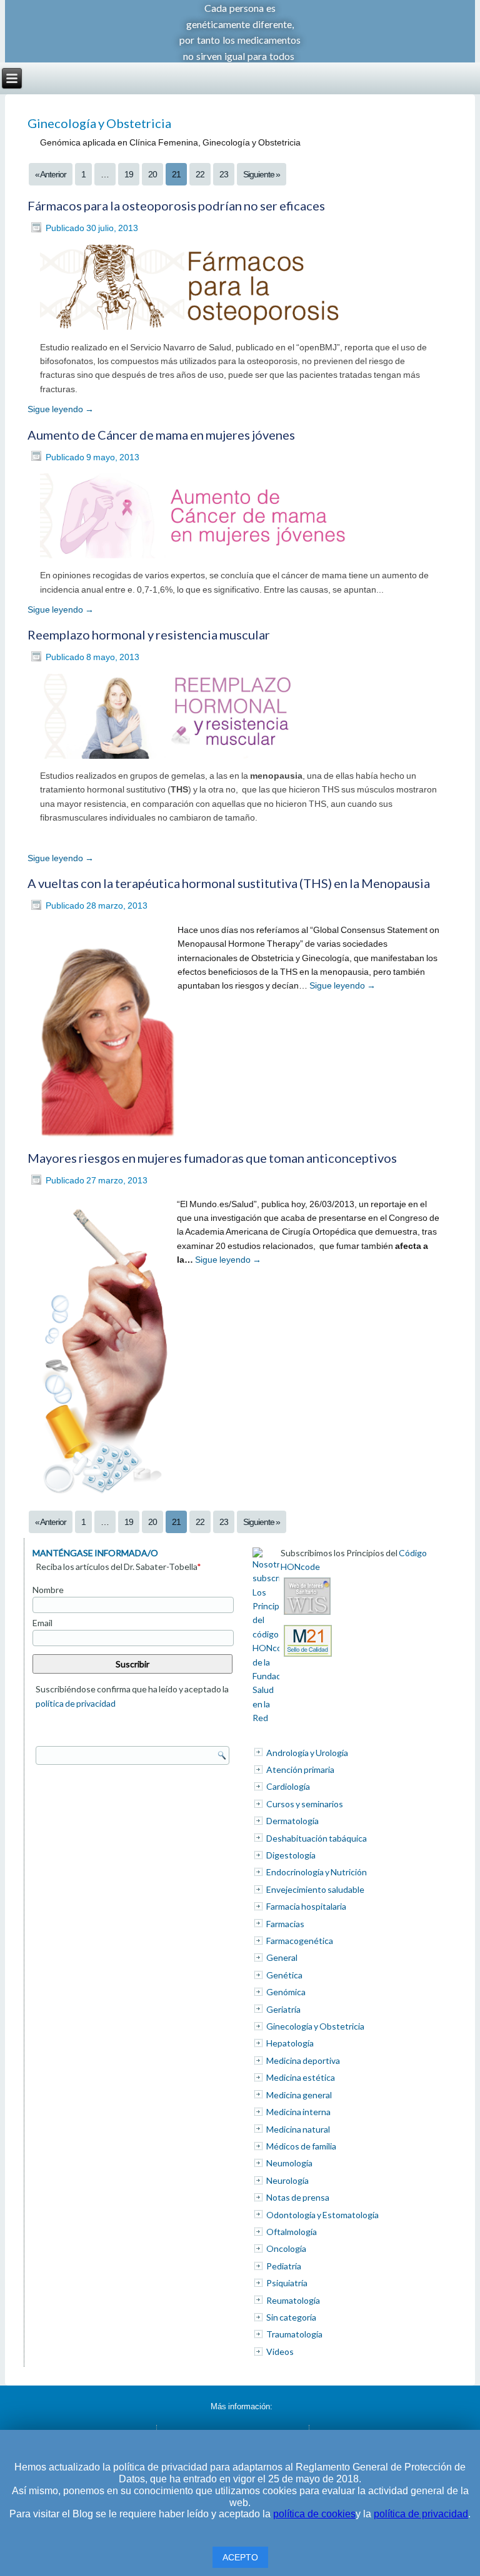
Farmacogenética (300, 1941)
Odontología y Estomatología (322, 2215)
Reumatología (293, 2300)
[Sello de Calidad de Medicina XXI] (308, 1656)
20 (152, 174)
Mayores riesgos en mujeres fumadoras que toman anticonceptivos (212, 1158)
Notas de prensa (298, 2197)
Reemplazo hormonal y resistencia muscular (149, 634)
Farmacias (285, 1924)
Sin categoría (291, 2317)
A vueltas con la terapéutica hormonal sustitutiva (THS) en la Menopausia (229, 883)
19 (129, 174)
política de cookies (314, 2514)
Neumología (289, 2163)
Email (42, 1623)
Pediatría (284, 2266)
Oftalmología (292, 2232)
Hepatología (290, 2043)
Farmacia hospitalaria (306, 1906)
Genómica (286, 1992)
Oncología (286, 2248)
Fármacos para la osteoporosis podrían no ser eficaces (176, 205)
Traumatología (294, 2334)
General (282, 1957)
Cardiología (288, 1786)
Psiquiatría (287, 2283)
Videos (280, 2351)
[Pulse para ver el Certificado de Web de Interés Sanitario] (307, 1615)
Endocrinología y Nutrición (317, 1872)
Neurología (287, 2180)
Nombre (48, 1590)
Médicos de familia (301, 2146)
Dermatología (292, 1821)
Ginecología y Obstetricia (315, 2026)
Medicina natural (298, 2129)
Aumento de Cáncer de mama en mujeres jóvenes (161, 435)
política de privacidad (76, 1703)
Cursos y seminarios (305, 1804)
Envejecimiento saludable (315, 1889)
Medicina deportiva (303, 2060)
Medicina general (299, 2095)
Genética (284, 1975)
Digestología (291, 1855)
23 (224, 174)
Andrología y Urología (307, 1753)
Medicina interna (298, 2112)
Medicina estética (301, 2077)
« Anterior (51, 174)
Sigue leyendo (61, 409)
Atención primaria (300, 1769)
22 (200, 174)
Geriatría (283, 2009)
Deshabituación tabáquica (317, 1838)
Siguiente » (262, 174)
